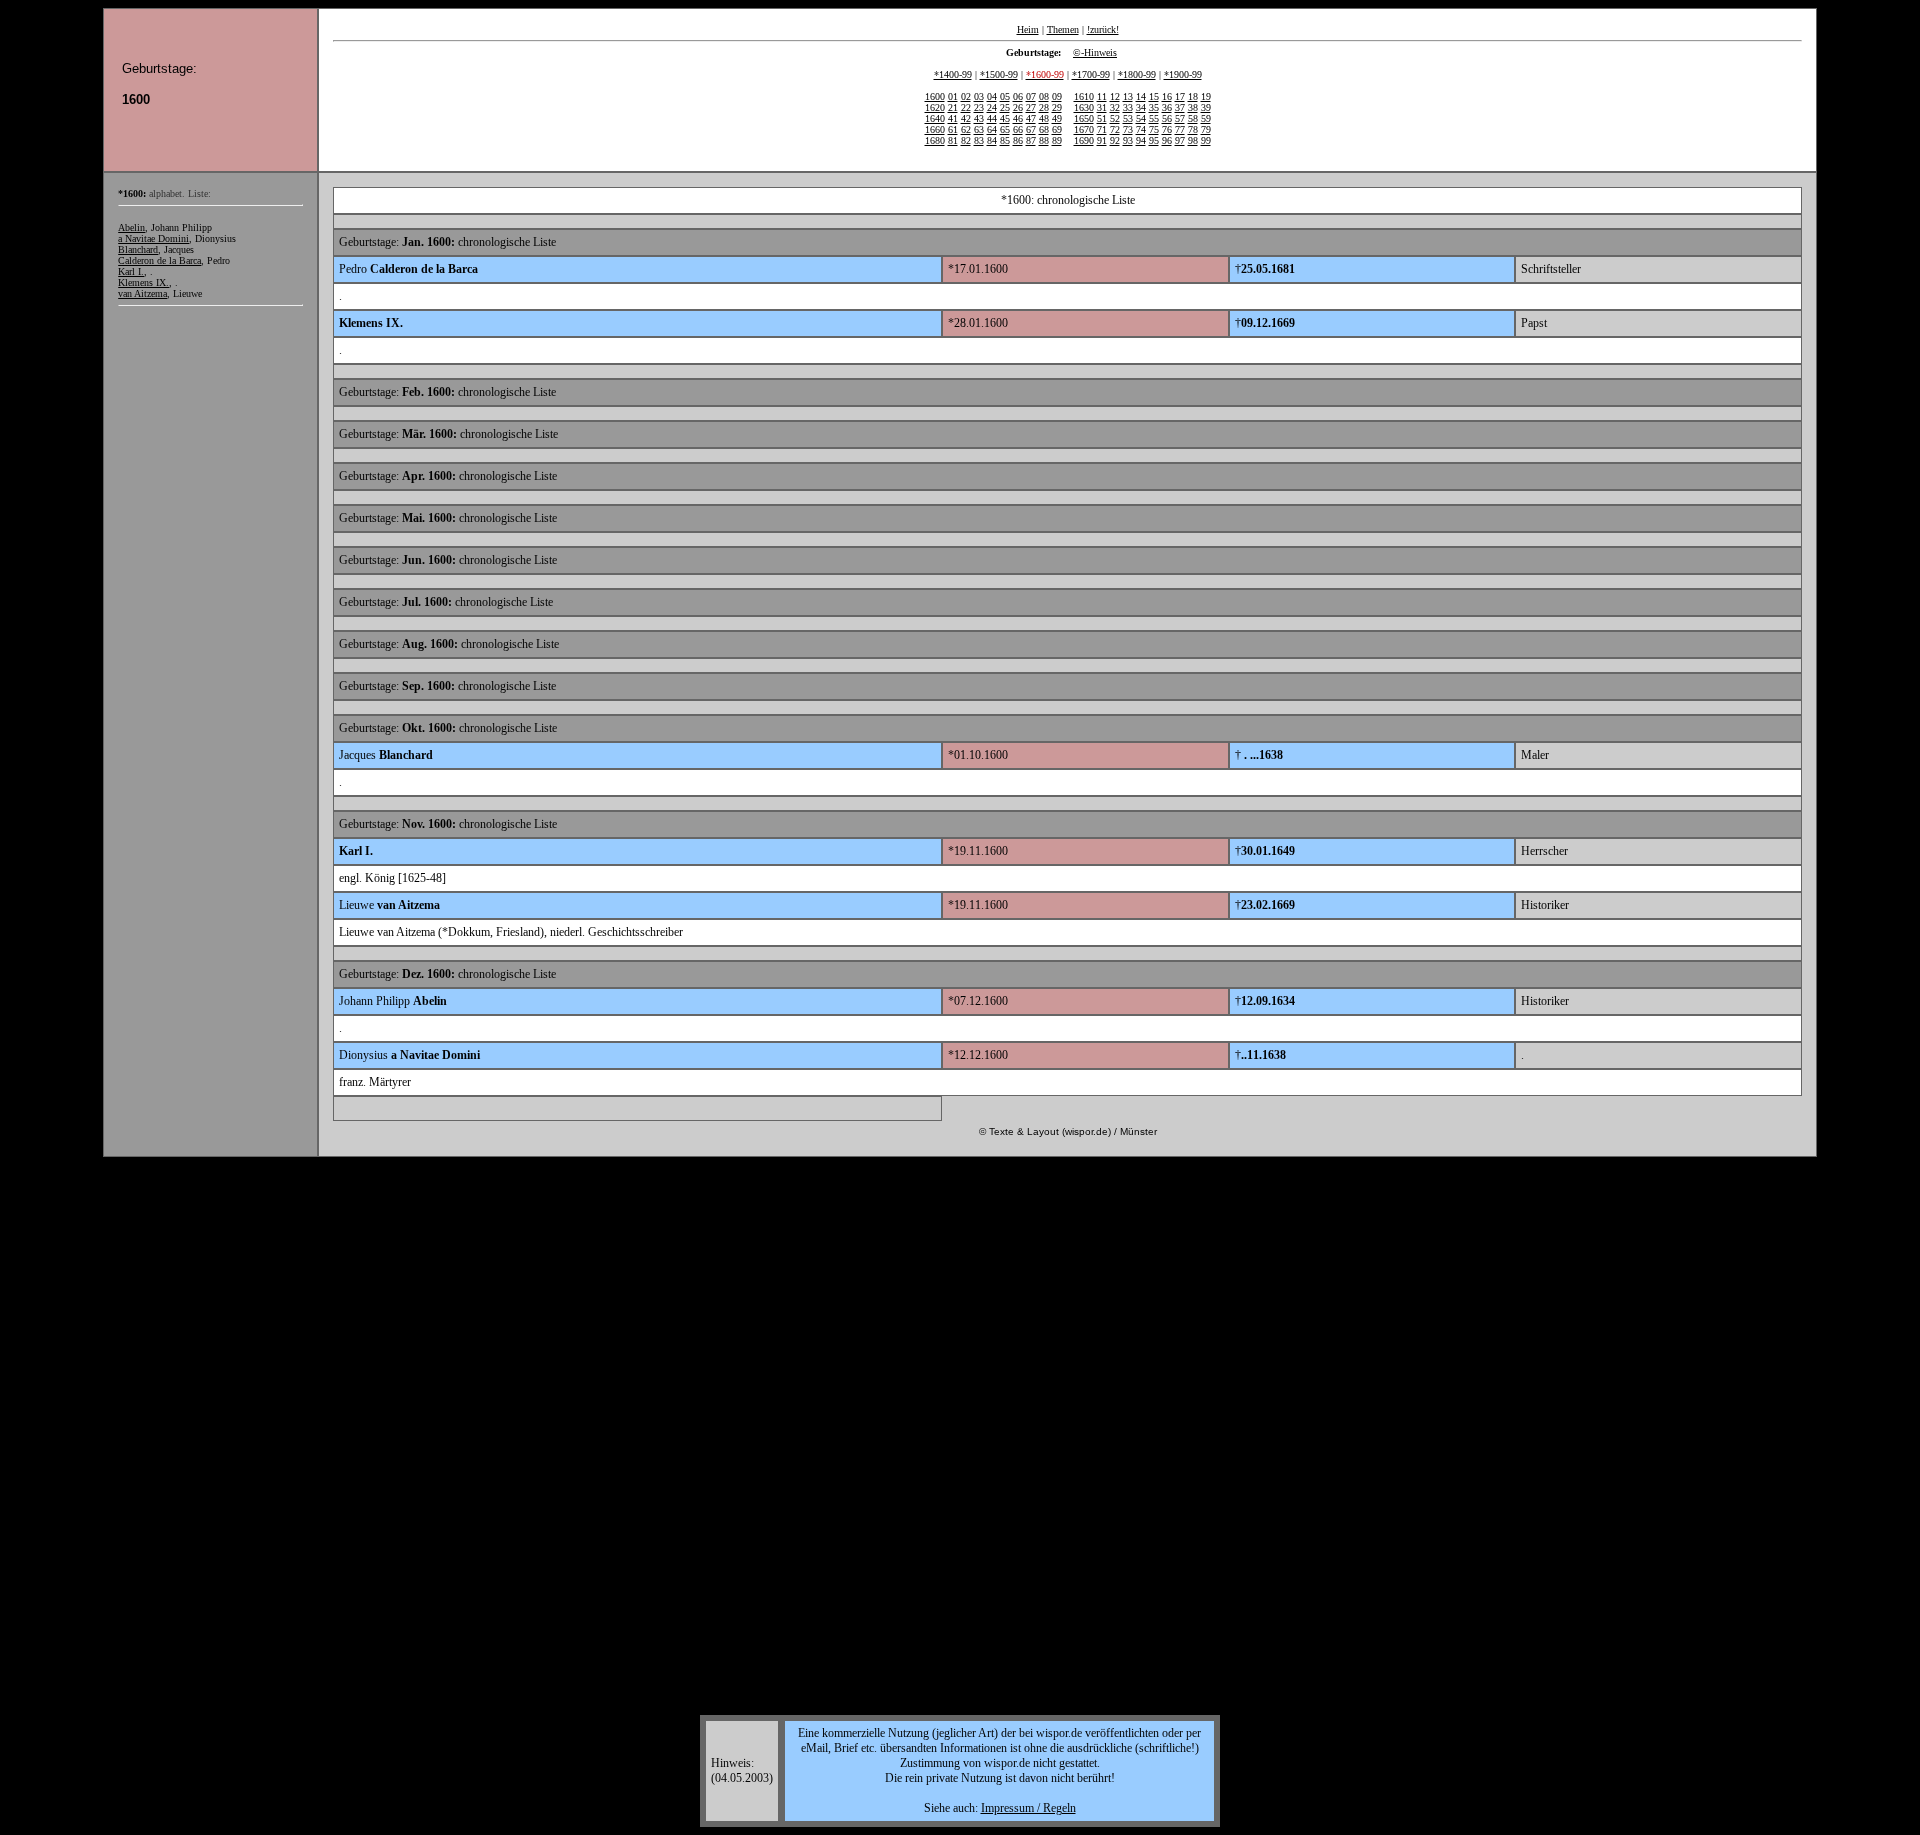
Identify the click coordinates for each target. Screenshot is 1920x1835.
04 (992, 96)
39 (1206, 107)
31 (1102, 107)
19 (1206, 96)
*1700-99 (1091, 74)
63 (979, 129)
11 (1102, 96)
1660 (935, 129)
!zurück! (1103, 29)
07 (1031, 96)
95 (1154, 140)
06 (1018, 96)
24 (992, 107)
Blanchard (138, 249)
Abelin (131, 227)
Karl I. (131, 271)
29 (1057, 107)
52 (1115, 118)
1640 (935, 118)
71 (1102, 129)
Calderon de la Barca (159, 260)
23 (979, 107)
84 (992, 140)
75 (1154, 129)
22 (966, 107)
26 (1018, 107)
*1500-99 (999, 74)
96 (1167, 140)
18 (1193, 96)
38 (1193, 107)
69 (1057, 129)
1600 (935, 96)
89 (1057, 140)
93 (1128, 140)
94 (1141, 140)
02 (966, 96)
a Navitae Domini (153, 238)
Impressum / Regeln (1028, 1808)
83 (979, 140)
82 (966, 140)
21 (953, 107)
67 (1031, 129)
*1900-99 (1183, 74)
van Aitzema (142, 293)
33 (1128, 107)
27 (1031, 107)
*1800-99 (1137, 74)
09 (1057, 96)
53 (1128, 118)
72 (1115, 129)
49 (1057, 118)
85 (1005, 140)
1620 (935, 107)
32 (1115, 107)
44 (992, 118)
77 (1180, 129)
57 (1180, 118)
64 (992, 129)
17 (1180, 96)
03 (979, 96)
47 (1031, 118)
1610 (1084, 96)
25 (1005, 107)
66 (1018, 129)
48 (1044, 118)
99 (1206, 140)
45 (1005, 118)
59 (1206, 118)
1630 (1084, 107)
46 (1018, 118)
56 (1167, 118)
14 (1141, 96)
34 (1141, 107)
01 (953, 96)
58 (1193, 118)
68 (1044, 129)
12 (1115, 96)
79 (1206, 129)
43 (979, 118)
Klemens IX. (143, 282)
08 (1044, 96)
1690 (1084, 140)
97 (1180, 140)
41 (953, 118)
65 (1005, 129)
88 (1044, 140)
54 (1141, 118)
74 (1141, 129)
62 (966, 129)
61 (953, 129)
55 (1154, 118)
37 (1180, 107)
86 (1018, 140)
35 (1154, 107)
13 (1128, 96)
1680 (935, 140)
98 (1193, 140)
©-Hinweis (1095, 52)
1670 (1084, 129)
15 (1154, 96)
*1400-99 (953, 74)
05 (1005, 96)
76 (1167, 129)
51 (1102, 118)
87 (1031, 140)
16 (1167, 96)
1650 (1084, 118)
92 (1115, 140)
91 (1102, 140)
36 (1167, 107)
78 (1193, 129)
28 (1044, 107)
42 (966, 118)
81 (953, 140)
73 (1128, 129)
